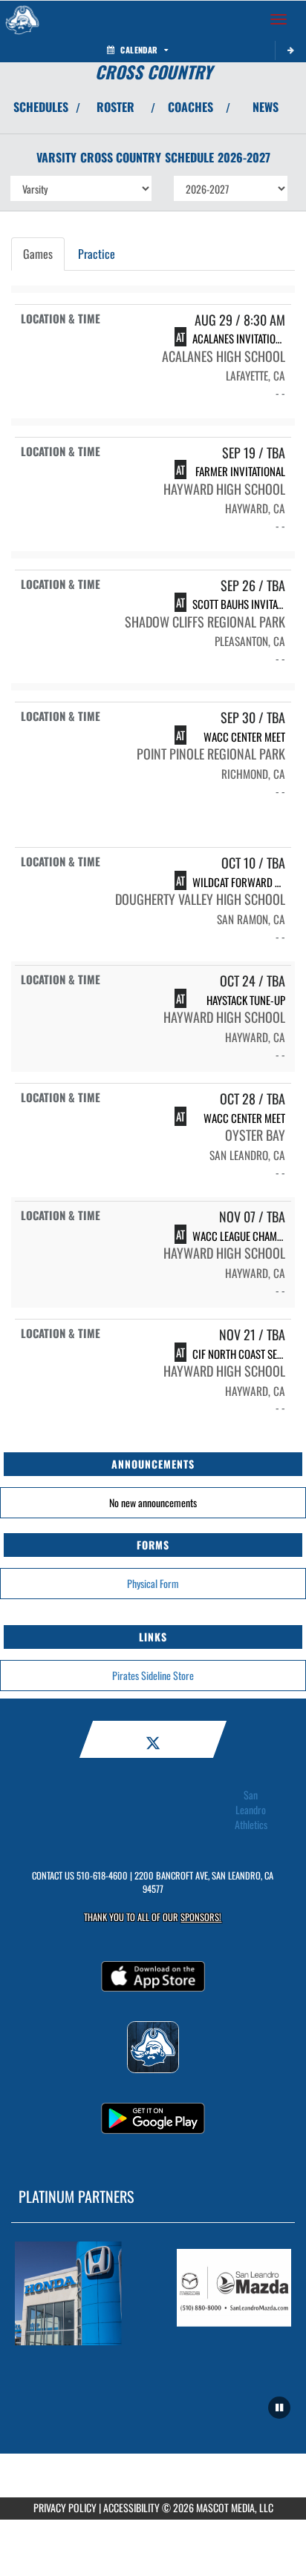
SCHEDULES (41, 107)
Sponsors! (201, 1917)
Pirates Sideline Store (153, 1675)
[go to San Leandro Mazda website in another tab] (234, 2293)
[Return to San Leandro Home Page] (22, 19)
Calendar (139, 50)
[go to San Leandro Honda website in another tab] (72, 2293)
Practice (97, 254)
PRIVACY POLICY (65, 2507)
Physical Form (153, 1583)
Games (38, 254)
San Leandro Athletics (251, 1810)
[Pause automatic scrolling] (279, 2408)
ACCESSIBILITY (131, 2507)
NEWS (266, 107)
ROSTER (115, 107)
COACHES (191, 107)
